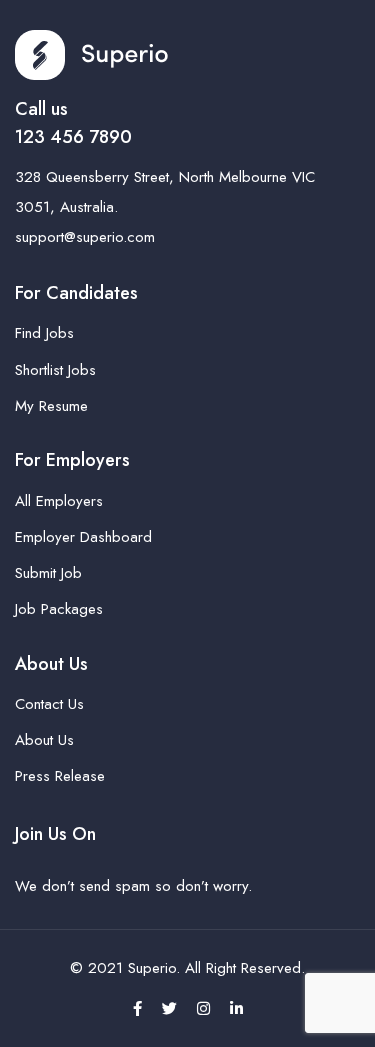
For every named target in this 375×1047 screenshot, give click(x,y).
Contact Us (49, 704)
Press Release (60, 776)
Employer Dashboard (83, 537)
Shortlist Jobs (55, 370)
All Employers (59, 501)
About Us (44, 740)
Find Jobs (44, 333)
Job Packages (59, 609)
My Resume (51, 406)
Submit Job (48, 573)
